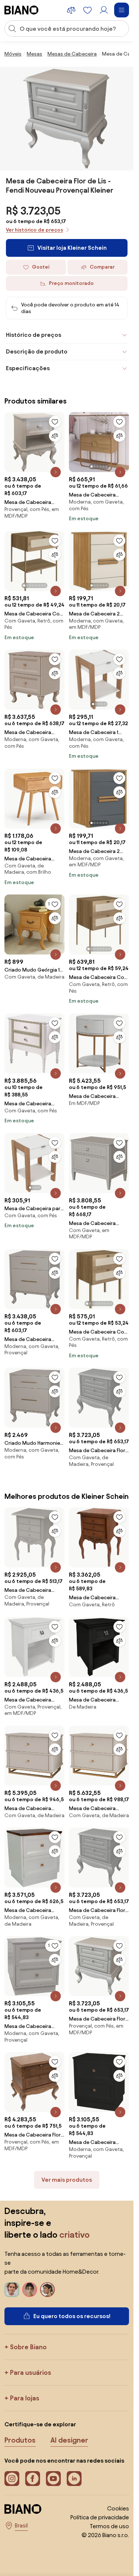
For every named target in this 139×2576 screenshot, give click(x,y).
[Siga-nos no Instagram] (12, 2479)
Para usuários (31, 2372)
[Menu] (122, 10)
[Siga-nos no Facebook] (33, 2479)
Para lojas (25, 2398)
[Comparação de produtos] (71, 10)
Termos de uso (109, 2526)
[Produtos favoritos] (87, 10)
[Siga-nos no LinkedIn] (74, 2479)
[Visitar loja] (67, 119)
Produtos (20, 2440)
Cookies (118, 2508)
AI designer (69, 2440)
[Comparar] (55, 436)
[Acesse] (104, 10)
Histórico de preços (34, 335)
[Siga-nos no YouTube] (53, 2479)
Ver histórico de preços (34, 230)
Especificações (28, 368)
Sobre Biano (28, 2347)
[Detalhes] (56, 472)
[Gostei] (55, 422)
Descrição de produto (37, 351)
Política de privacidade (100, 2517)
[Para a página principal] (21, 10)
